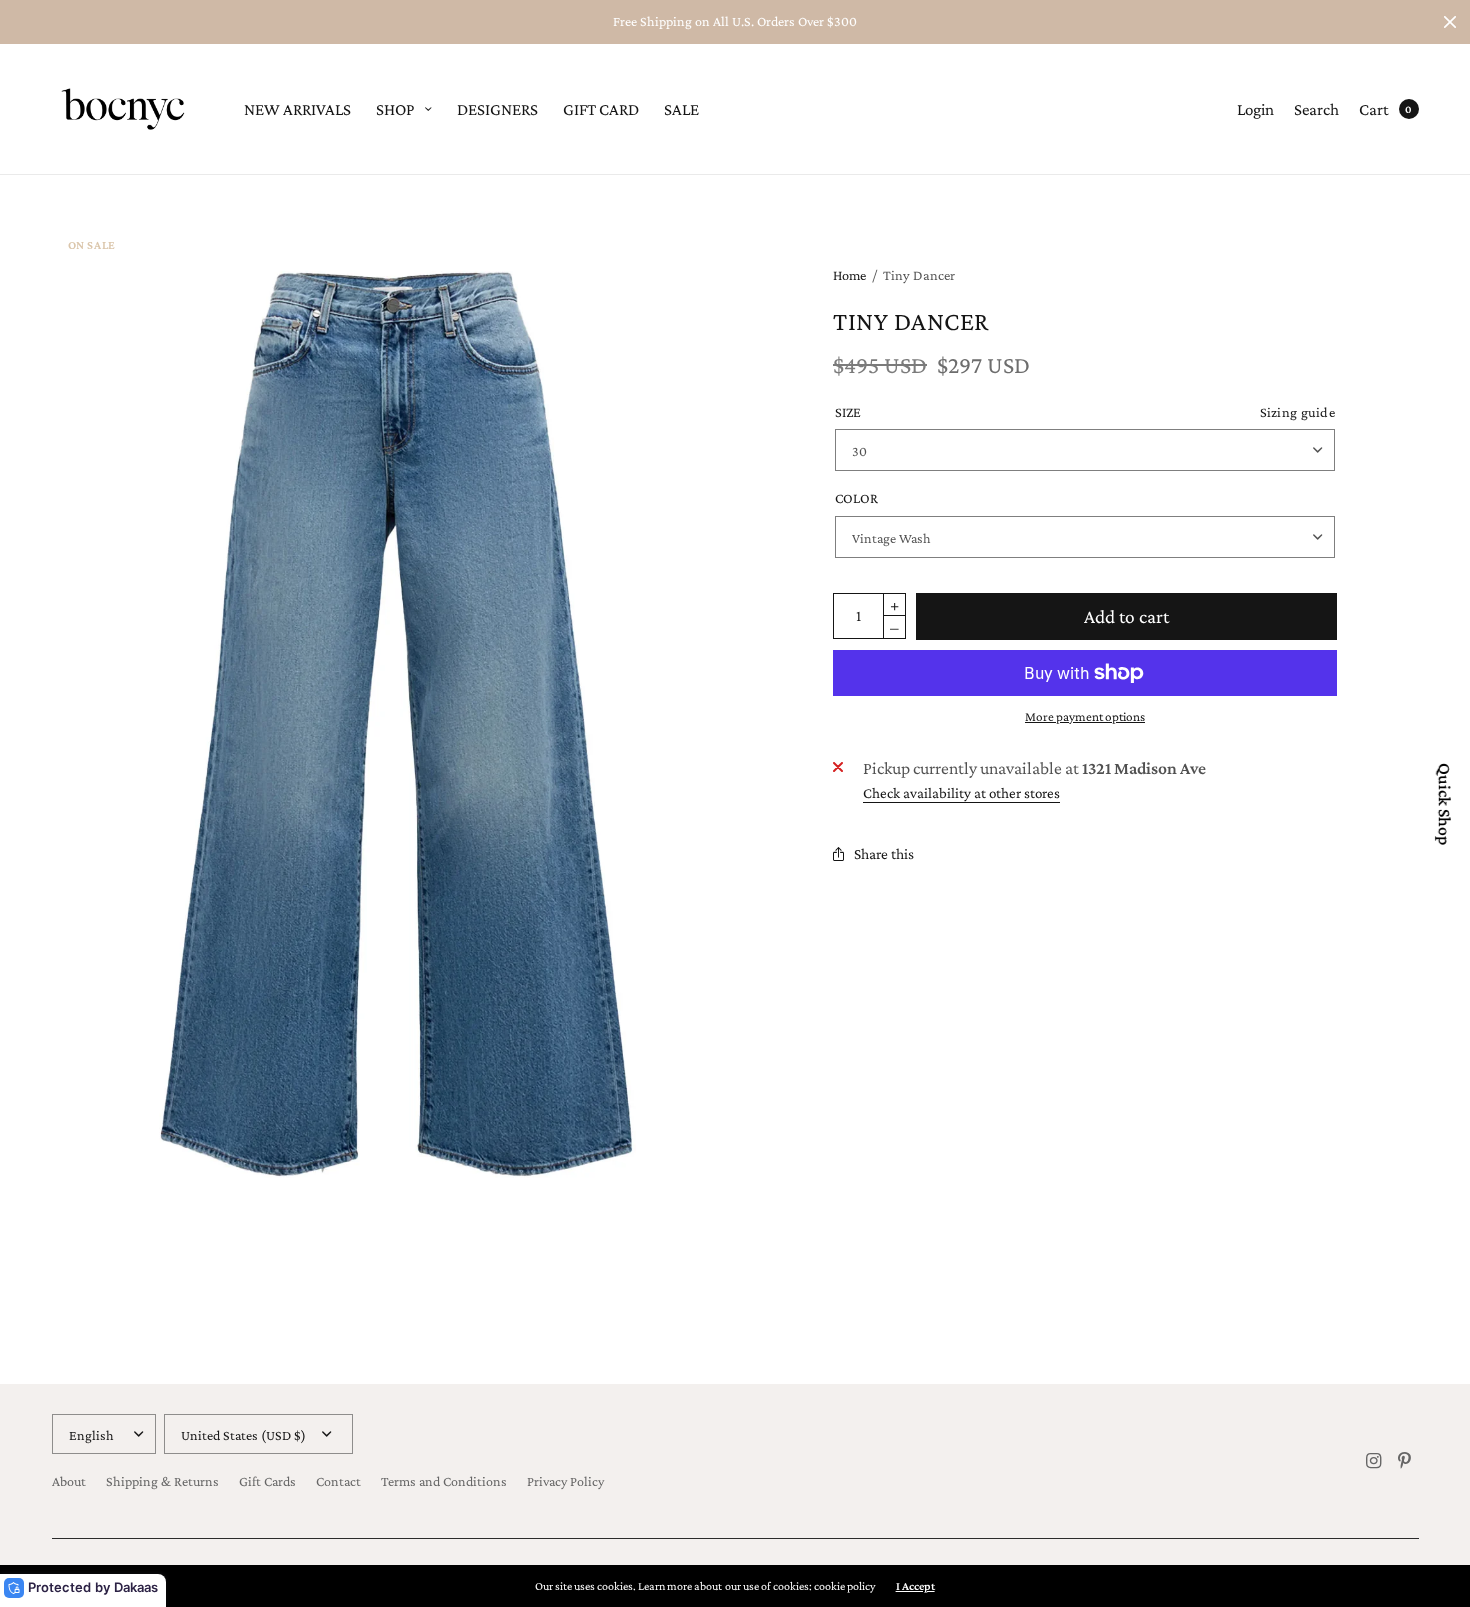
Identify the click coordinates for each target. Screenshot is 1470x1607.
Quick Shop (1444, 804)
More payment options (1085, 716)
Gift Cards (267, 1481)
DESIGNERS (497, 109)
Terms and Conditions (444, 1481)
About (69, 1481)
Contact (338, 1481)
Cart (1374, 109)
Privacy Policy (565, 1481)
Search (1316, 109)
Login (1255, 109)
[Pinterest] (1404, 1461)
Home (849, 275)
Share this (884, 853)
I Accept (915, 1586)
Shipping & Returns (162, 1481)
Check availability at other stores (961, 793)
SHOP (395, 109)
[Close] (1450, 22)
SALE (681, 109)
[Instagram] (1373, 1461)
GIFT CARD (601, 109)
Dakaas (136, 1587)
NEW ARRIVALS (297, 109)
